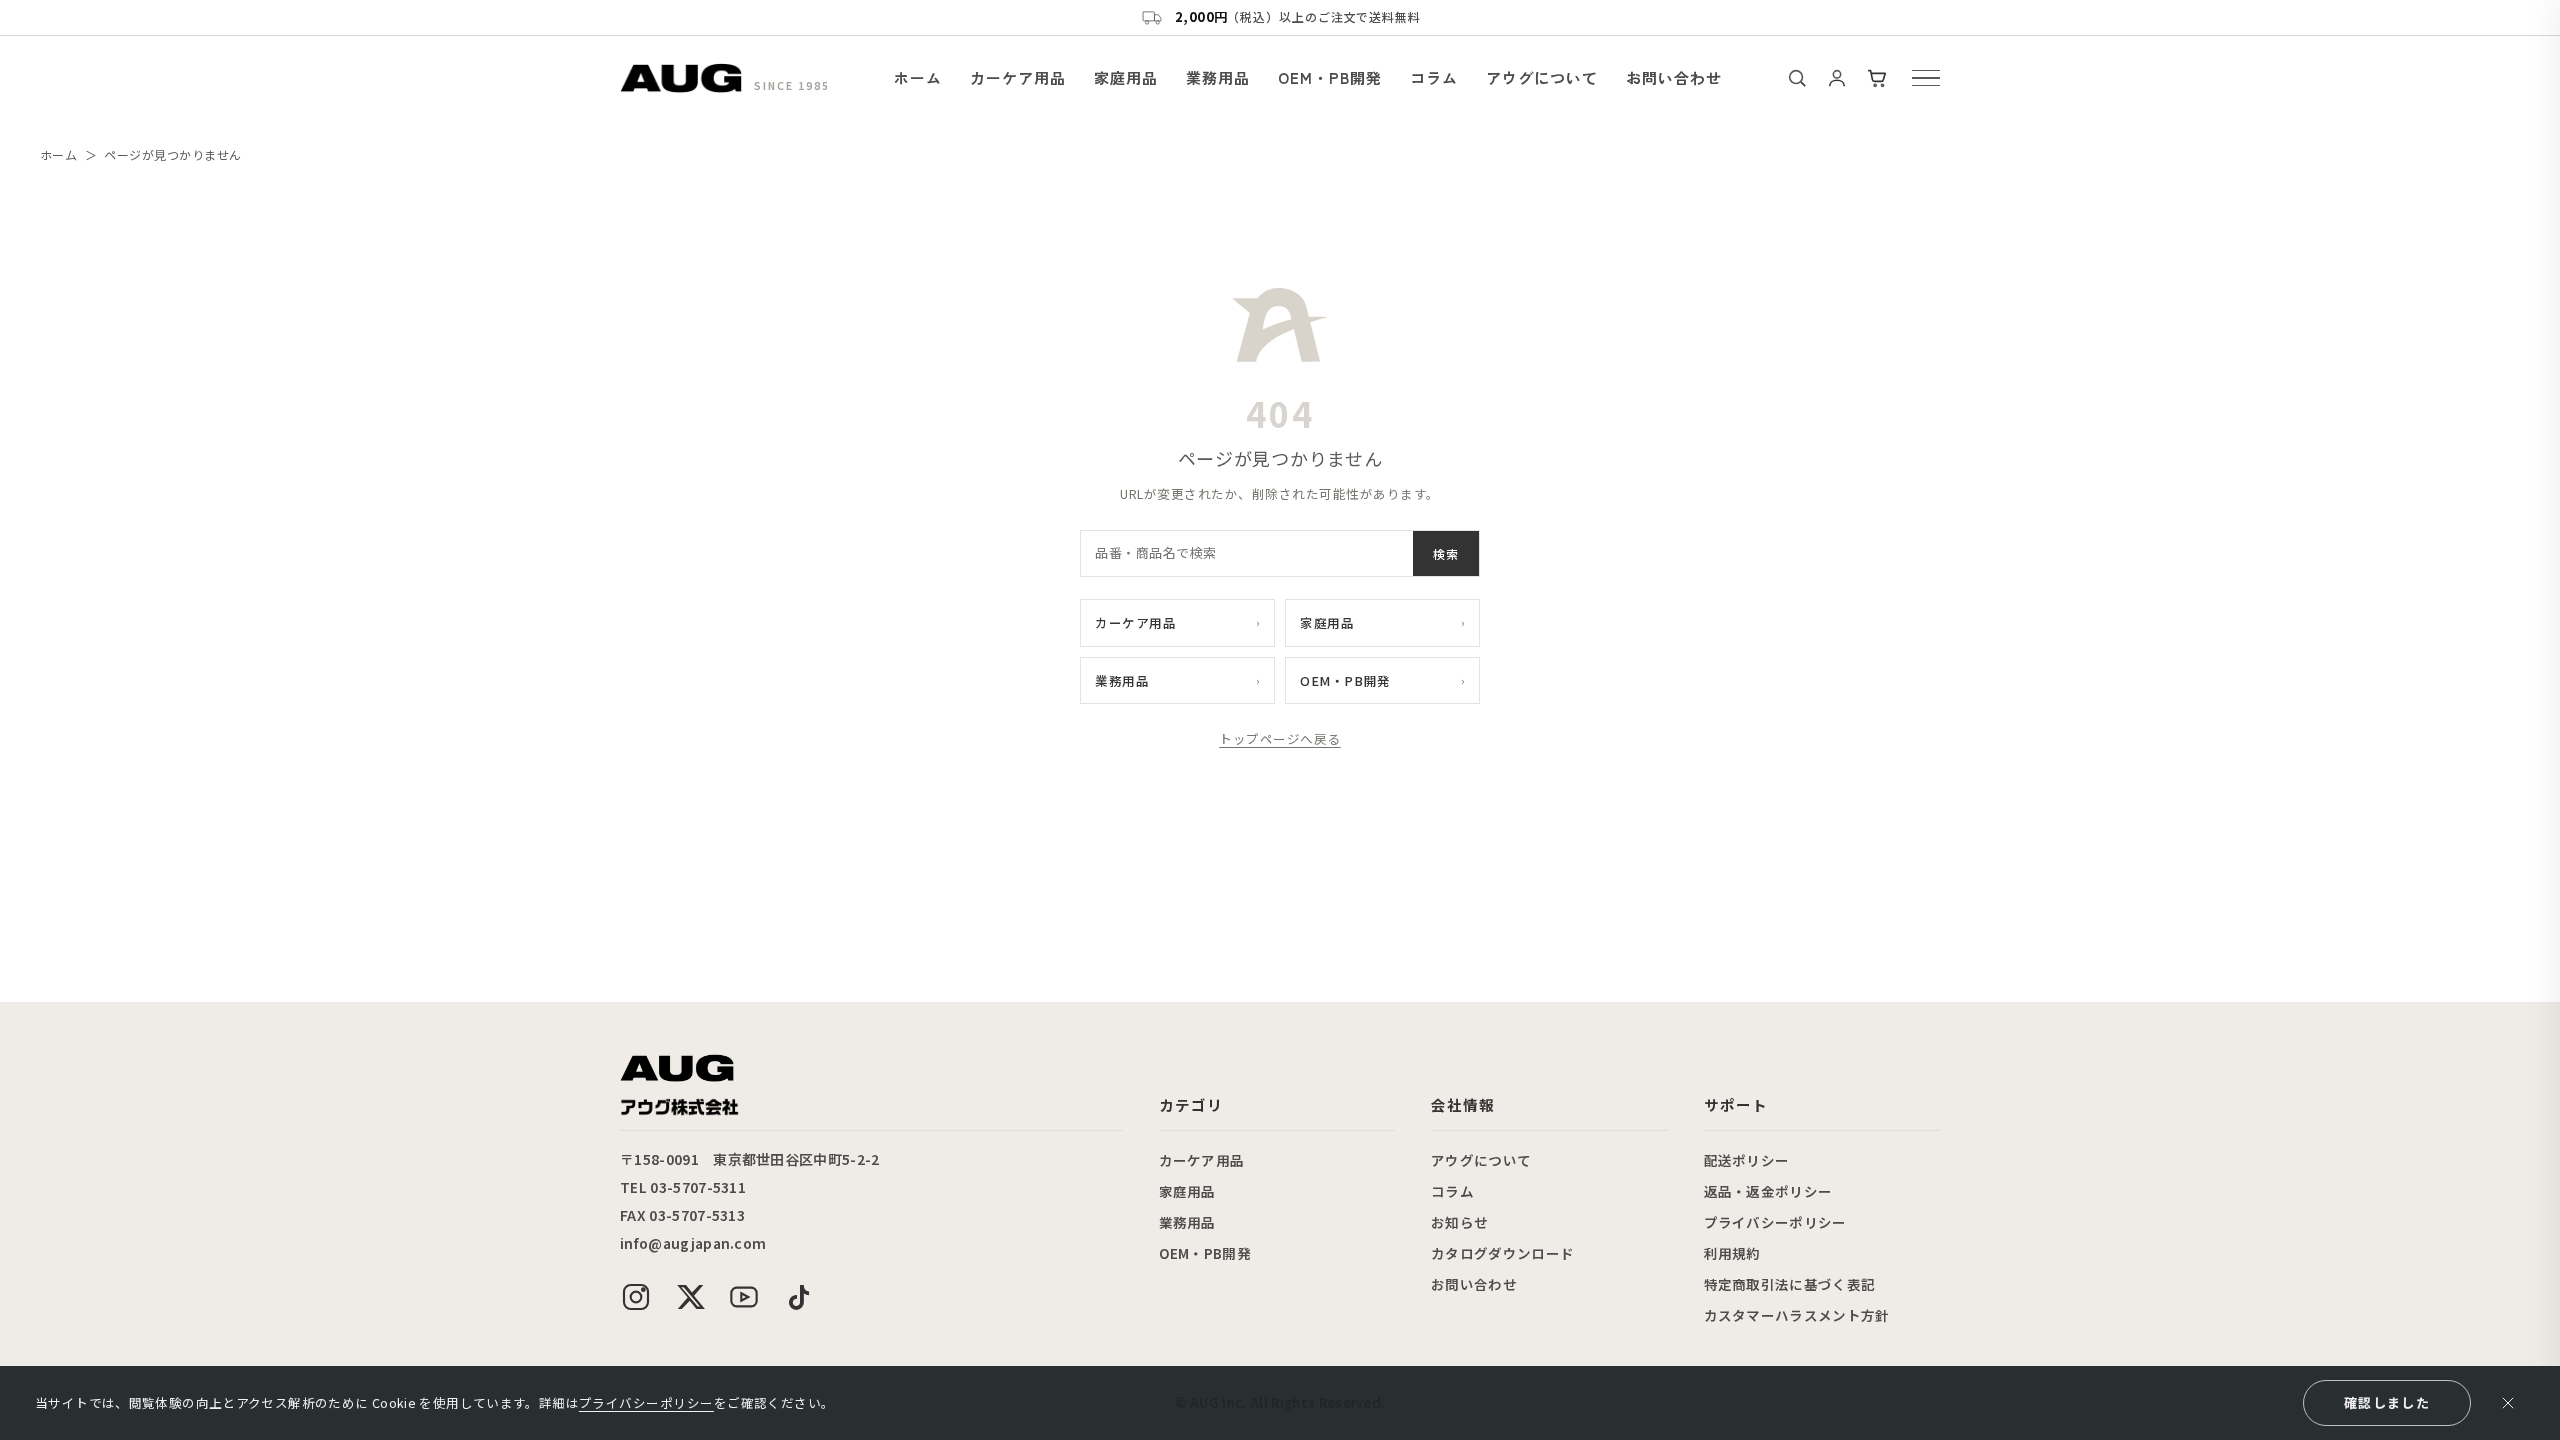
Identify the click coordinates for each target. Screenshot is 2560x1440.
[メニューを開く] (1926, 78)
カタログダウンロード (1502, 1253)
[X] (690, 1297)
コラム (1434, 77)
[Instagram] (636, 1297)
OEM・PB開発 (1330, 77)
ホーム (918, 77)
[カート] (1877, 78)
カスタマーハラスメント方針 (1797, 1315)
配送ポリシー (1747, 1160)
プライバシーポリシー (1775, 1222)
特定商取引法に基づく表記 (1790, 1284)
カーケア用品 (1018, 77)
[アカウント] (1837, 78)
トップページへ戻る (1280, 738)
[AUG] (681, 78)
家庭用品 (1126, 77)
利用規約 (1732, 1253)
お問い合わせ (1674, 77)
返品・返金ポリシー (1768, 1191)
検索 (1446, 553)
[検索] (1797, 78)
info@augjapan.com (693, 1243)
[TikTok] (798, 1297)
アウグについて (1542, 77)
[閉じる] (2508, 1403)
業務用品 (1218, 77)
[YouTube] (744, 1297)
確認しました (2387, 1402)
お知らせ (1459, 1222)
